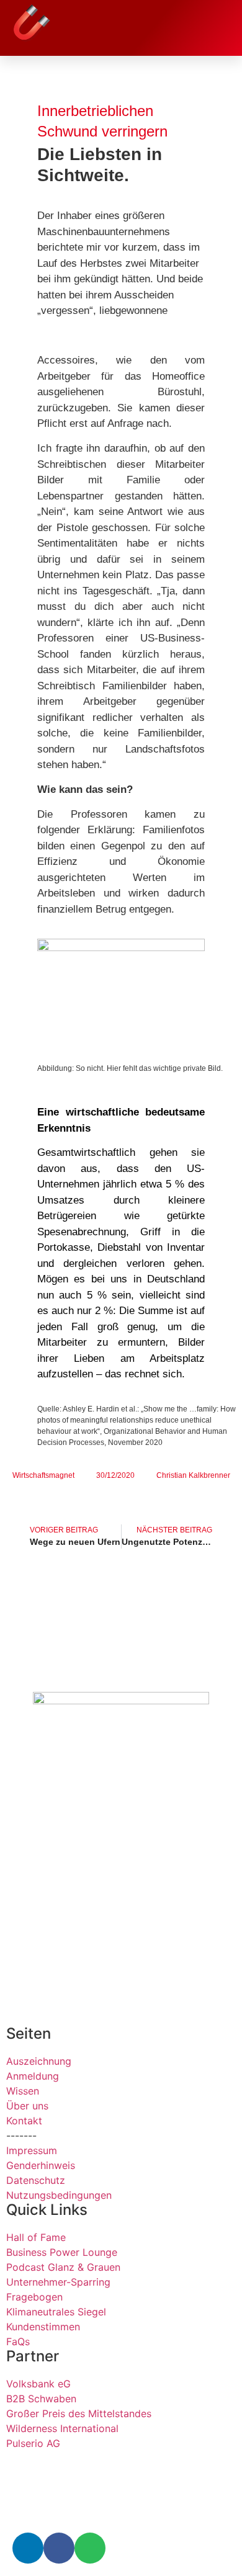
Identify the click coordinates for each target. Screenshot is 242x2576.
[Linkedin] (28, 2548)
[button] (220, 24)
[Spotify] (90, 2548)
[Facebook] (59, 2548)
